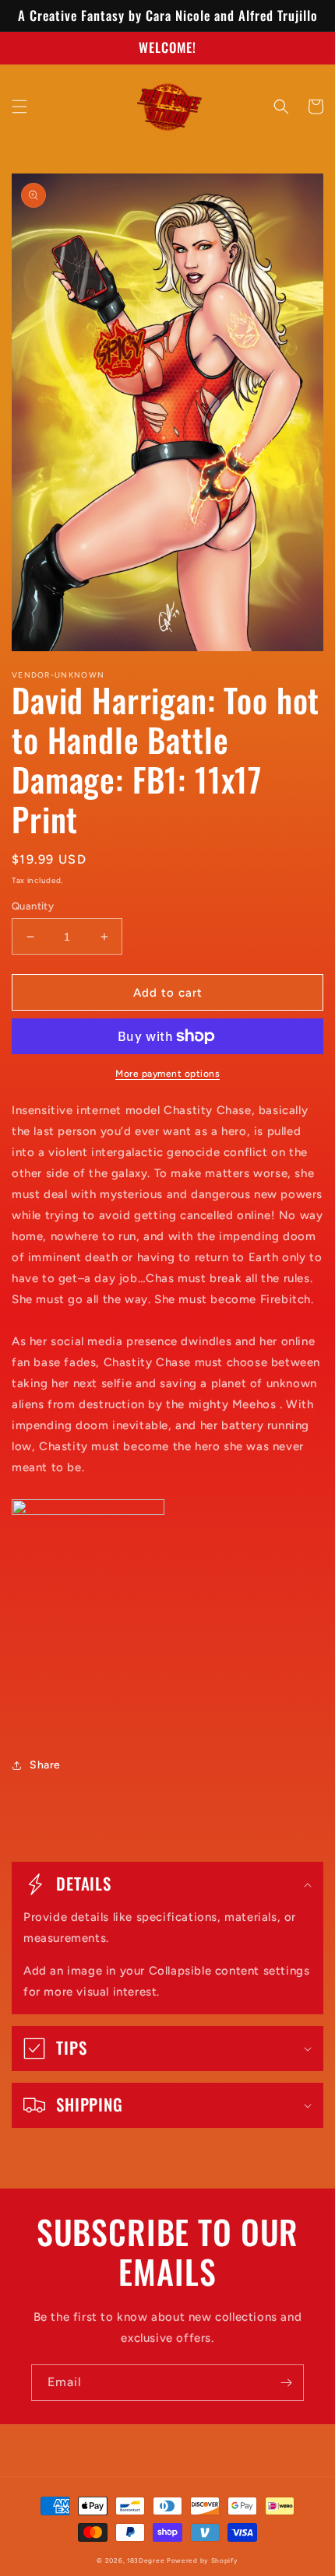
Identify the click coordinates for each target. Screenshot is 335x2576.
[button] (19, 107)
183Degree (146, 2560)
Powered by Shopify (203, 2560)
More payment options (167, 1074)
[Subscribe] (286, 2383)
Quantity (33, 906)
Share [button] (45, 1765)
